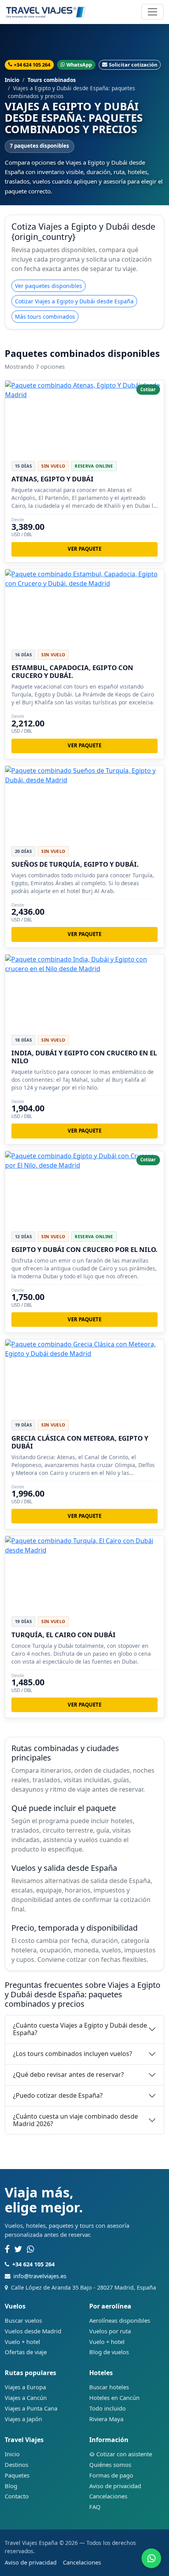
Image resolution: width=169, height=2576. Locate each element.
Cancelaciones (108, 2496)
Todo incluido (107, 2408)
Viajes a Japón (23, 2419)
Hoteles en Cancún (114, 2398)
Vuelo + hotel (22, 2342)
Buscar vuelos (23, 2320)
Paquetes (17, 2475)
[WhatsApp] (30, 2249)
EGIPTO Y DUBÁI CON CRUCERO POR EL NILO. (84, 1249)
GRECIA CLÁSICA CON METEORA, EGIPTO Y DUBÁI (80, 1442)
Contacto (17, 2496)
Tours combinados (52, 80)
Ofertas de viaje (26, 2352)
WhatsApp (79, 65)
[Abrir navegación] (152, 12)
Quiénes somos (110, 2465)
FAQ (95, 2507)
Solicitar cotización (133, 65)
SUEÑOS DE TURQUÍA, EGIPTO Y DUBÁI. (75, 864)
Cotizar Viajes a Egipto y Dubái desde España (74, 301)
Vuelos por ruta (110, 2331)
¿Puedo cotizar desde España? (58, 2095)
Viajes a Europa (25, 2387)
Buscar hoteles (109, 2387)
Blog (11, 2486)
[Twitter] (18, 2249)
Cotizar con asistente (124, 2454)
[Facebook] (7, 2249)
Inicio (12, 80)
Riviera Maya (106, 2419)
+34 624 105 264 (32, 65)
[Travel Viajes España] (46, 12)
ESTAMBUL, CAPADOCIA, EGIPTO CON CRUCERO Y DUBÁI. (72, 671)
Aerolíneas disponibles (120, 2320)
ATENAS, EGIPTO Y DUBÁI (52, 479)
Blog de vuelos (109, 2352)
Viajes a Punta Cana (31, 2408)
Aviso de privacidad (115, 2486)
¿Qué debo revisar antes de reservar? (68, 2075)
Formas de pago (111, 2475)
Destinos (17, 2465)
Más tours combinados (45, 317)
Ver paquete (84, 549)
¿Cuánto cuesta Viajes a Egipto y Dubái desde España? (80, 2029)
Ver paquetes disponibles (49, 286)
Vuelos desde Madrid (33, 2331)
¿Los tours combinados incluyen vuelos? (73, 2054)
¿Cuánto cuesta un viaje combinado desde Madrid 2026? (75, 2120)
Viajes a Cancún (26, 2398)
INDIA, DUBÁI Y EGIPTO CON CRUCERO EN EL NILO (84, 1057)
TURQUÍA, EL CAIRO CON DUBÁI (63, 1635)
